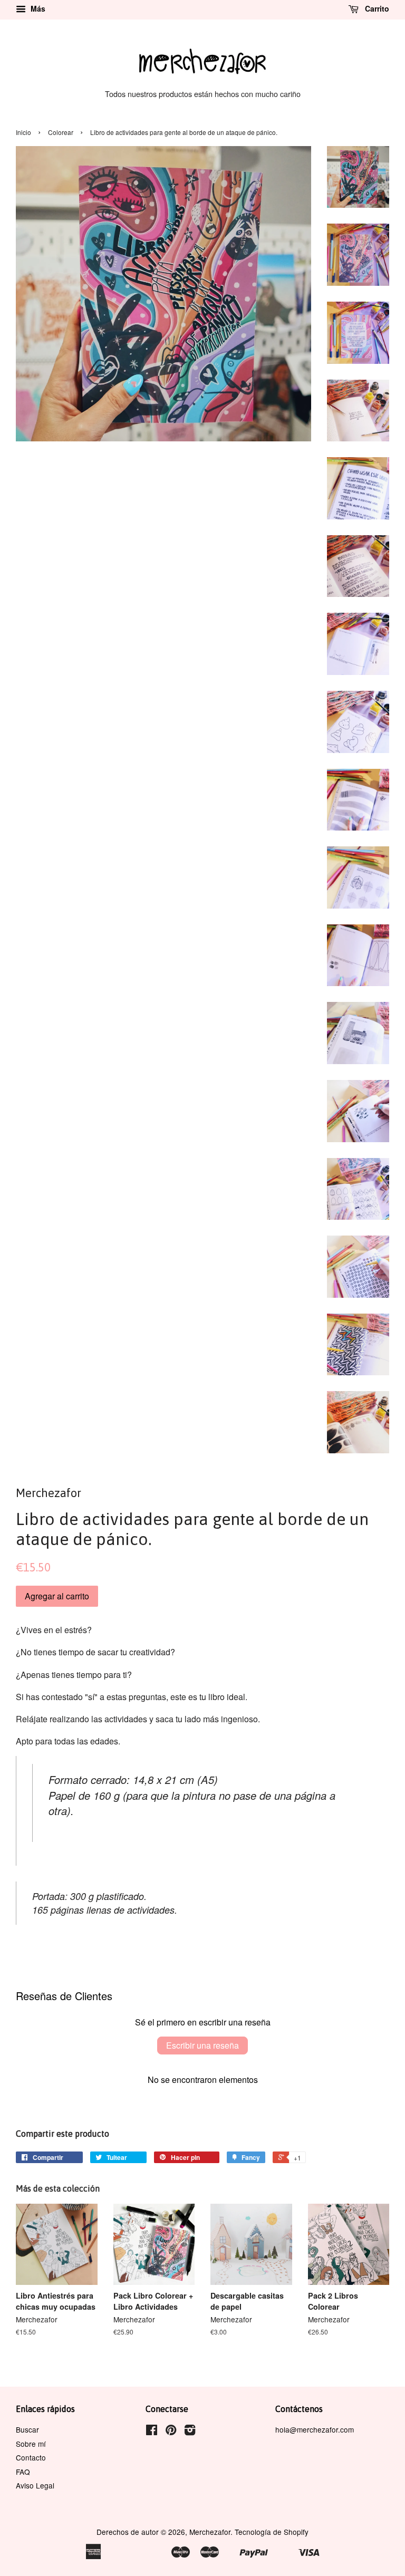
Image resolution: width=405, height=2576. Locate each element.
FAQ (23, 2472)
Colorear (61, 132)
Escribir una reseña (202, 2045)
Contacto (31, 2457)
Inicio (23, 132)
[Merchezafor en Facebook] (152, 2432)
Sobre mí (31, 2444)
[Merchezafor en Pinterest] (171, 2432)
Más (37, 8)
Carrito (376, 8)
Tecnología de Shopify (272, 2532)
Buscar (27, 2429)
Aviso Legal (35, 2485)
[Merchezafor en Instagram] (190, 2432)
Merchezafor (210, 2532)
